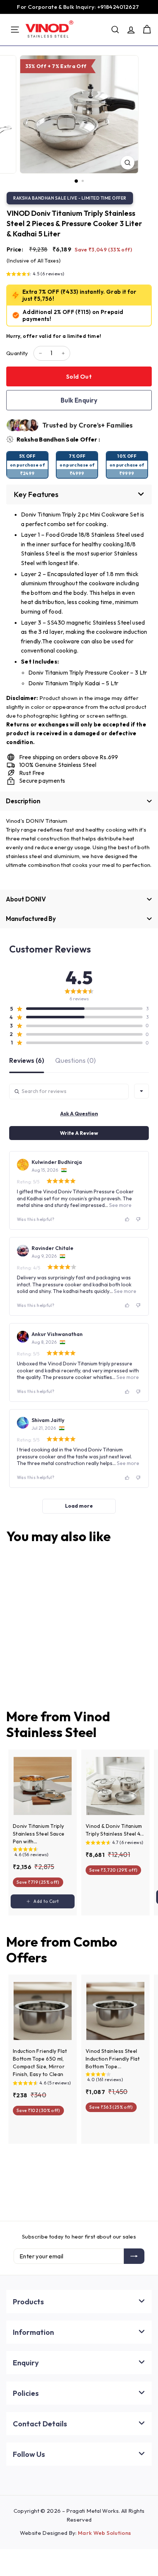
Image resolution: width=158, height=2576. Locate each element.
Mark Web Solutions (104, 2533)
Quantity (17, 353)
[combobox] (141, 1091)
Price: (15, 249)
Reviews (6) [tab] (27, 1061)
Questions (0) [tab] (75, 1061)
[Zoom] (127, 163)
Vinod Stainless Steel (58, 1724)
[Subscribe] (134, 2256)
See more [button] (120, 1205)
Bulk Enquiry (79, 400)
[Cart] (147, 30)
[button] (35, 275)
